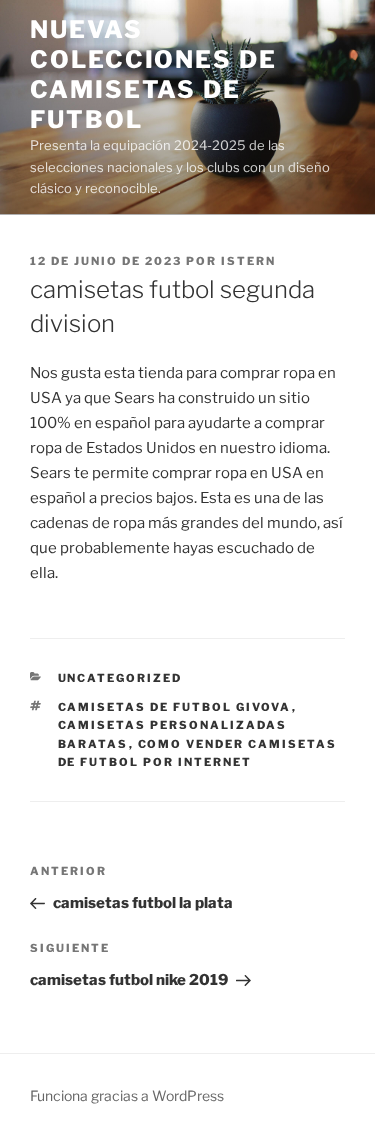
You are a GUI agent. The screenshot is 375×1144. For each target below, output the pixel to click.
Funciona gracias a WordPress (127, 1095)
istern (248, 261)
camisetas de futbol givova (175, 707)
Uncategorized (120, 678)
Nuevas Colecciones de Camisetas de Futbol (153, 74)
